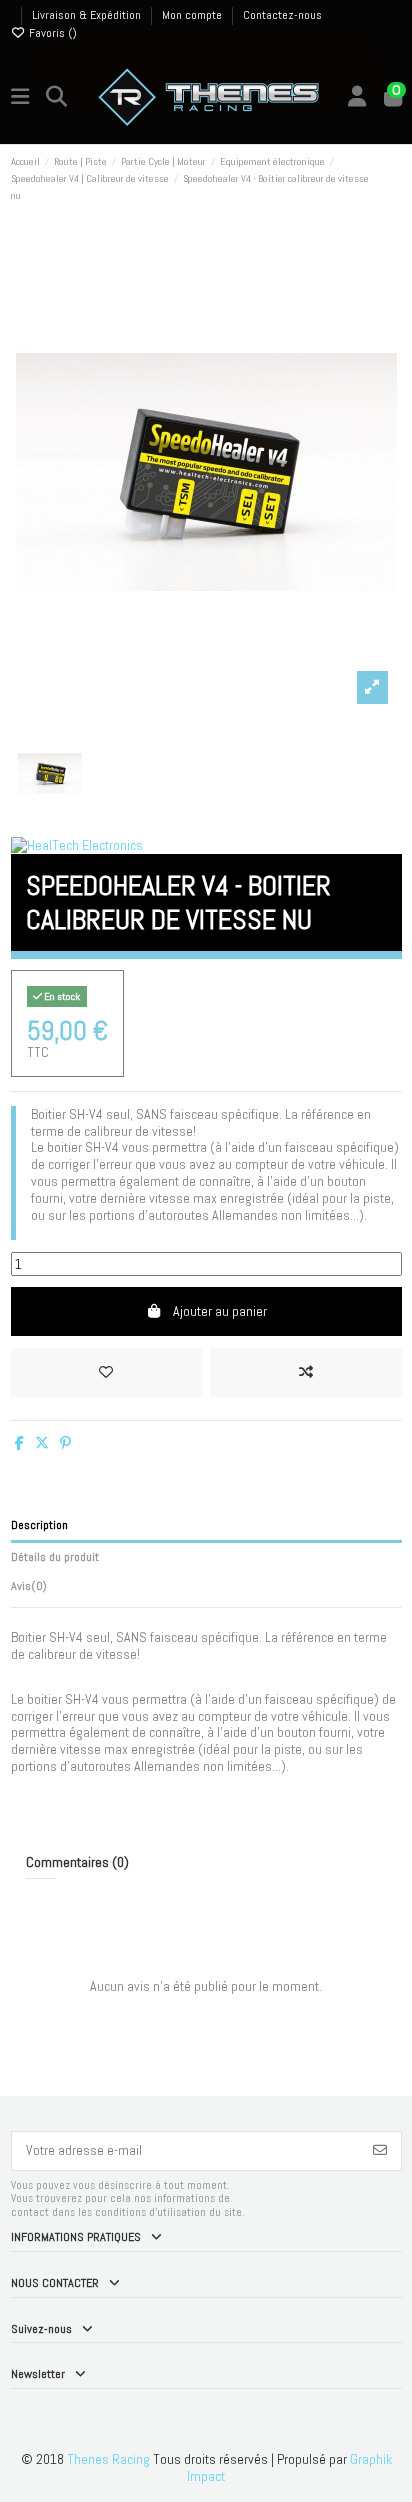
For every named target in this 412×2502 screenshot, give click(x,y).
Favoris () (51, 33)
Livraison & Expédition (88, 15)
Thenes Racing (108, 2459)
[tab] (206, 1589)
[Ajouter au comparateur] (305, 1372)
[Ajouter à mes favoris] (106, 1372)
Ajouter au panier (220, 1311)
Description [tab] (39, 1525)
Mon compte (193, 15)
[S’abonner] (380, 2151)
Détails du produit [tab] (55, 1557)
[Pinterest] (65, 1443)
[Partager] (19, 1443)
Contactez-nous (282, 15)
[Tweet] (42, 1443)
